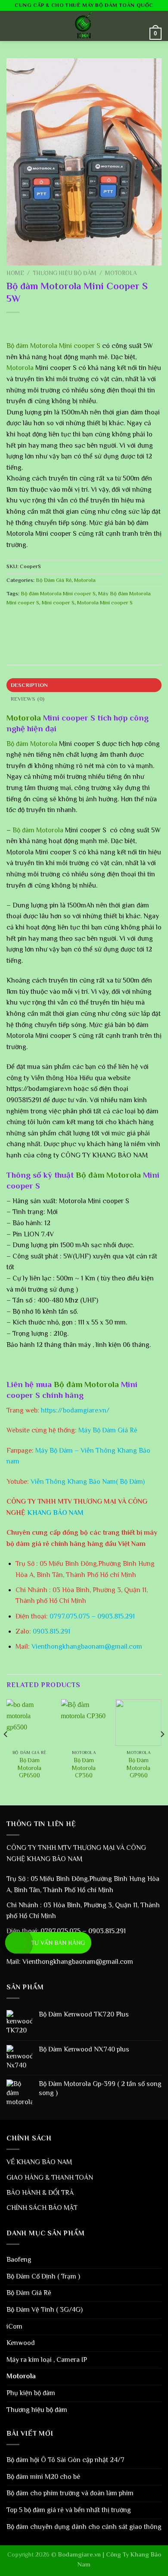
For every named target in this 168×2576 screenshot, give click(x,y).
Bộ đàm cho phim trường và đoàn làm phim (70, 2493)
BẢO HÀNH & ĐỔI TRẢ (40, 2193)
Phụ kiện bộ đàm (31, 2393)
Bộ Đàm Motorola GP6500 (30, 1768)
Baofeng (19, 2260)
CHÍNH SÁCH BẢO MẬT (42, 2208)
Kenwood (21, 2343)
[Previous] (6, 1751)
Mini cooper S (79, 346)
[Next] (162, 1751)
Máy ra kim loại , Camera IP (47, 2360)
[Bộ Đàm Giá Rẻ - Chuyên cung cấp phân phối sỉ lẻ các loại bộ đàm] (84, 26)
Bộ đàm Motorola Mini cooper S (58, 593)
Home (15, 273)
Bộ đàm (18, 346)
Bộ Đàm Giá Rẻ (54, 580)
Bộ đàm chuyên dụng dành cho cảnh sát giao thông (84, 2527)
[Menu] (12, 26)
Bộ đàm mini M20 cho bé (43, 2477)
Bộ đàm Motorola (32, 744)
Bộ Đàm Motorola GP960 (138, 1768)
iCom (14, 2326)
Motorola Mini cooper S (105, 602)
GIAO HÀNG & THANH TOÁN (50, 2178)
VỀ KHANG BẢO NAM (39, 2162)
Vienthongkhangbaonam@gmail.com (87, 1647)
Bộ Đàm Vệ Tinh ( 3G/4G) (45, 2310)
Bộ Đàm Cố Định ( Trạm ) (43, 2276)
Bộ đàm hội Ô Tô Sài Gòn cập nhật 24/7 (65, 2460)
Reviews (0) (28, 699)
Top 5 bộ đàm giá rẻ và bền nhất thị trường (69, 2510)
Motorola (121, 273)
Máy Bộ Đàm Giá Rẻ (108, 1430)
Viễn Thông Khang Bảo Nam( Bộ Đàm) (88, 1482)
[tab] (84, 685)
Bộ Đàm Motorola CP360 (84, 1768)
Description (30, 685)
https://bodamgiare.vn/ (75, 1410)
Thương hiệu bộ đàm (65, 273)
